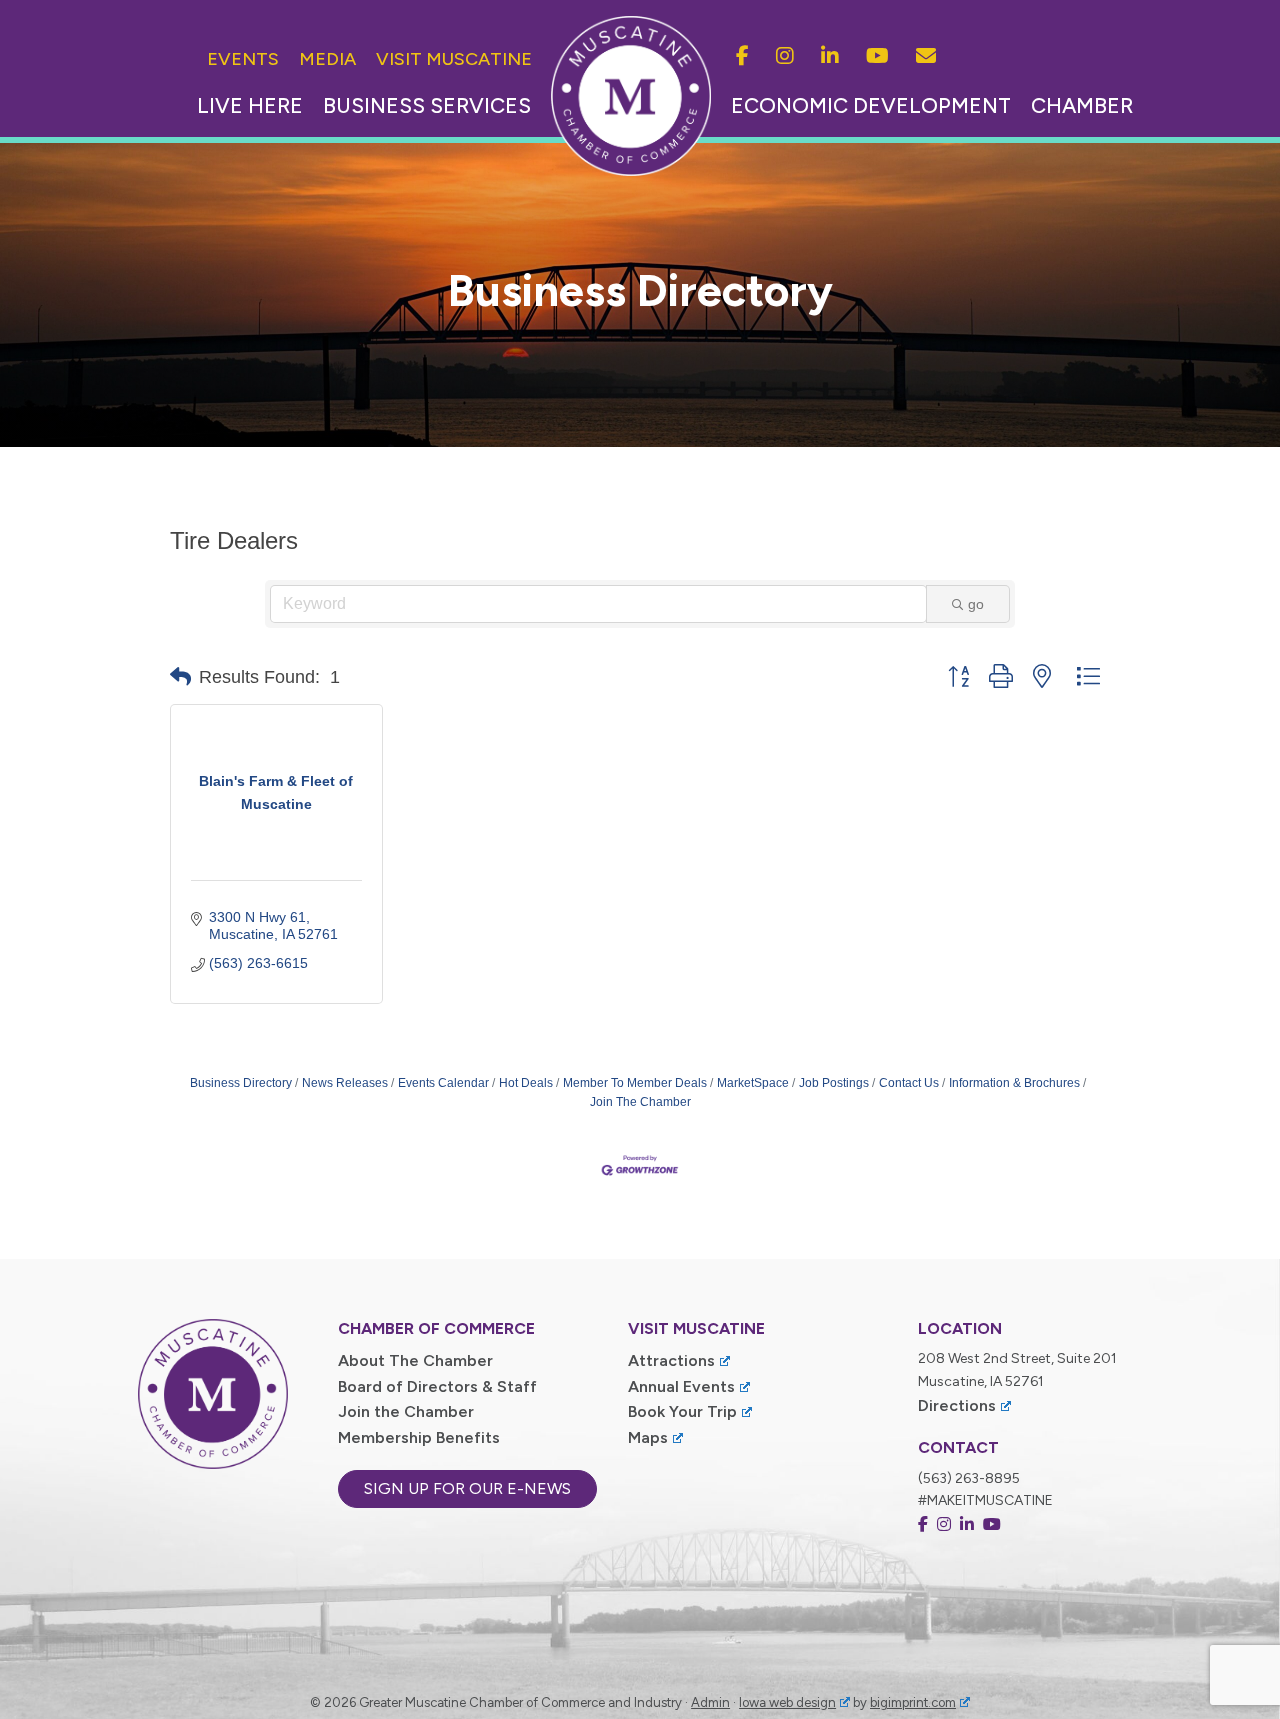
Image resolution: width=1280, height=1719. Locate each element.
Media (327, 59)
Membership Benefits (419, 1437)
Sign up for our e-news (467, 1488)
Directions (957, 1405)
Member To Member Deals (635, 1083)
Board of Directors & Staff (437, 1386)
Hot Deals (526, 1083)
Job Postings (834, 1083)
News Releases (345, 1083)
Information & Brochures (1014, 1083)
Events (243, 59)
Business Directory (241, 1083)
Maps (648, 1437)
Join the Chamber (406, 1411)
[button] (180, 677)
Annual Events (681, 1386)
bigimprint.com (913, 1702)
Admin (710, 1702)
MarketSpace (753, 1083)
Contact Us (909, 1083)
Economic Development (871, 105)
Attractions (671, 1360)
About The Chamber (415, 1360)
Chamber (1082, 105)
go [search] (976, 604)
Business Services (427, 105)
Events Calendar (443, 1083)
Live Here (250, 105)
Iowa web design (787, 1702)
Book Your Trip (682, 1411)
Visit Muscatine (454, 59)
